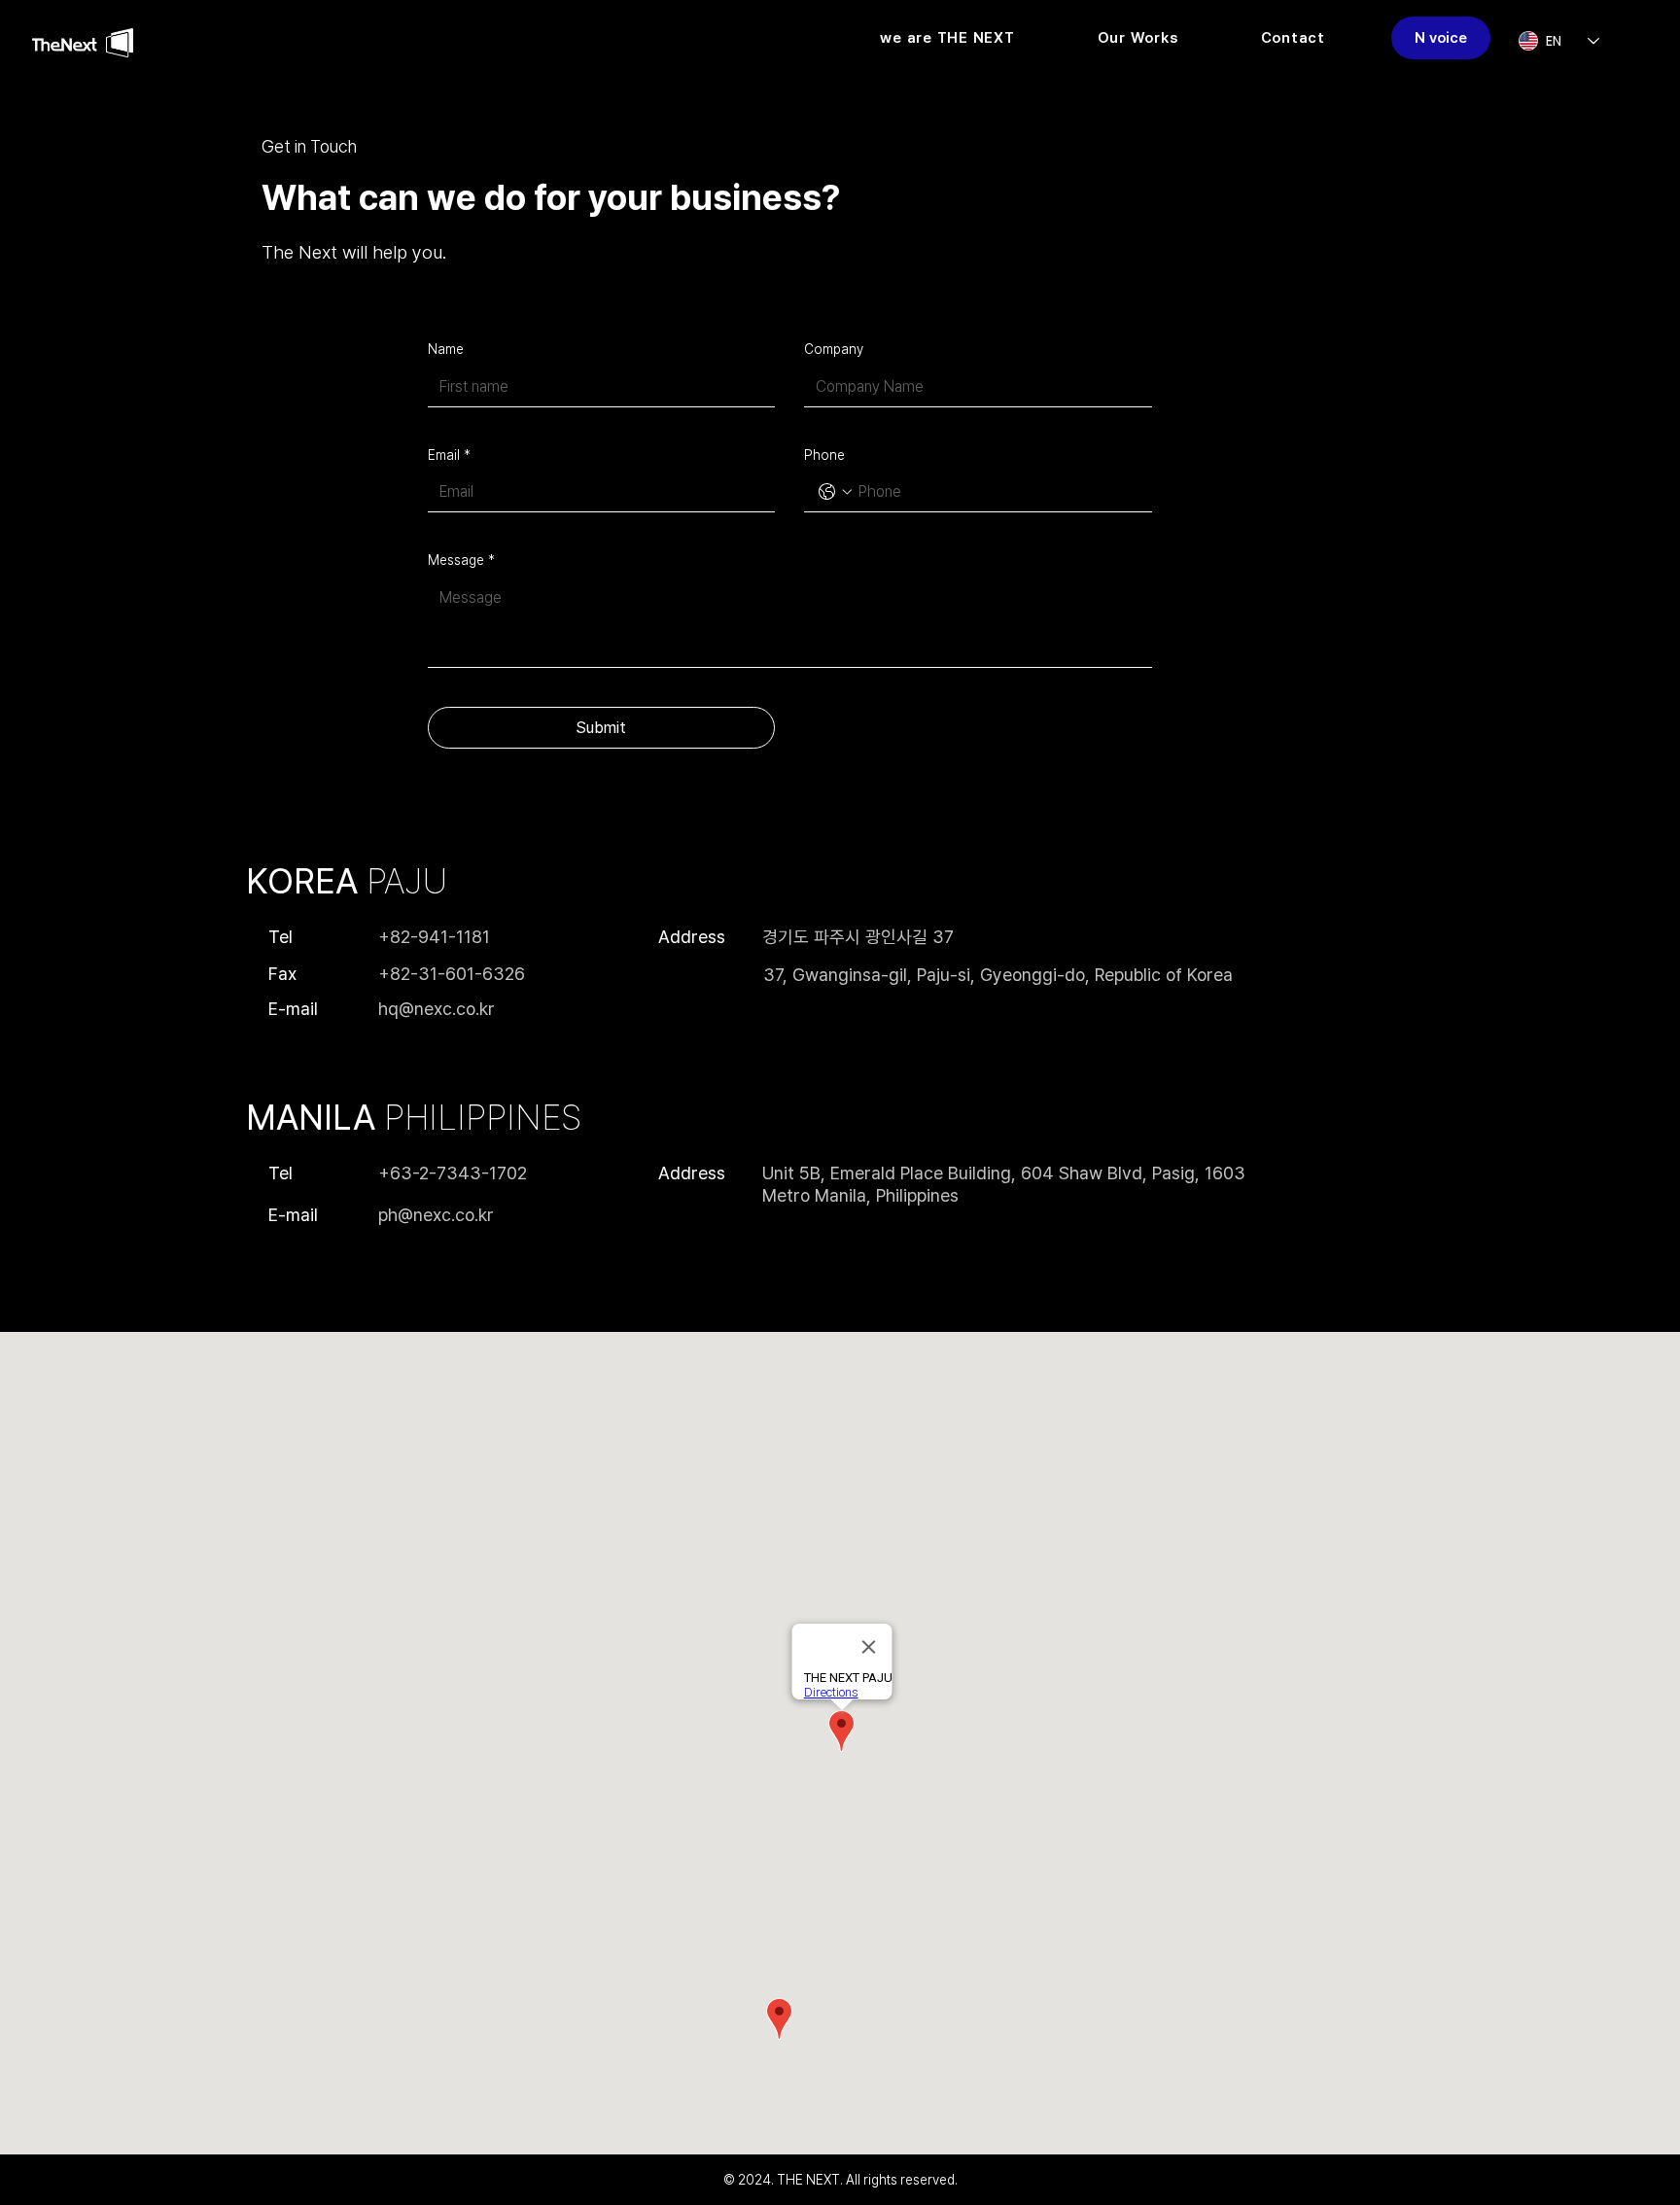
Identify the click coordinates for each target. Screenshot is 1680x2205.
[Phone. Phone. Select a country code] (835, 492)
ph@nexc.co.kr (436, 1215)
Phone (824, 455)
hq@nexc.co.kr (437, 1009)
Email (449, 455)
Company (834, 349)
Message (461, 560)
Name (446, 349)
